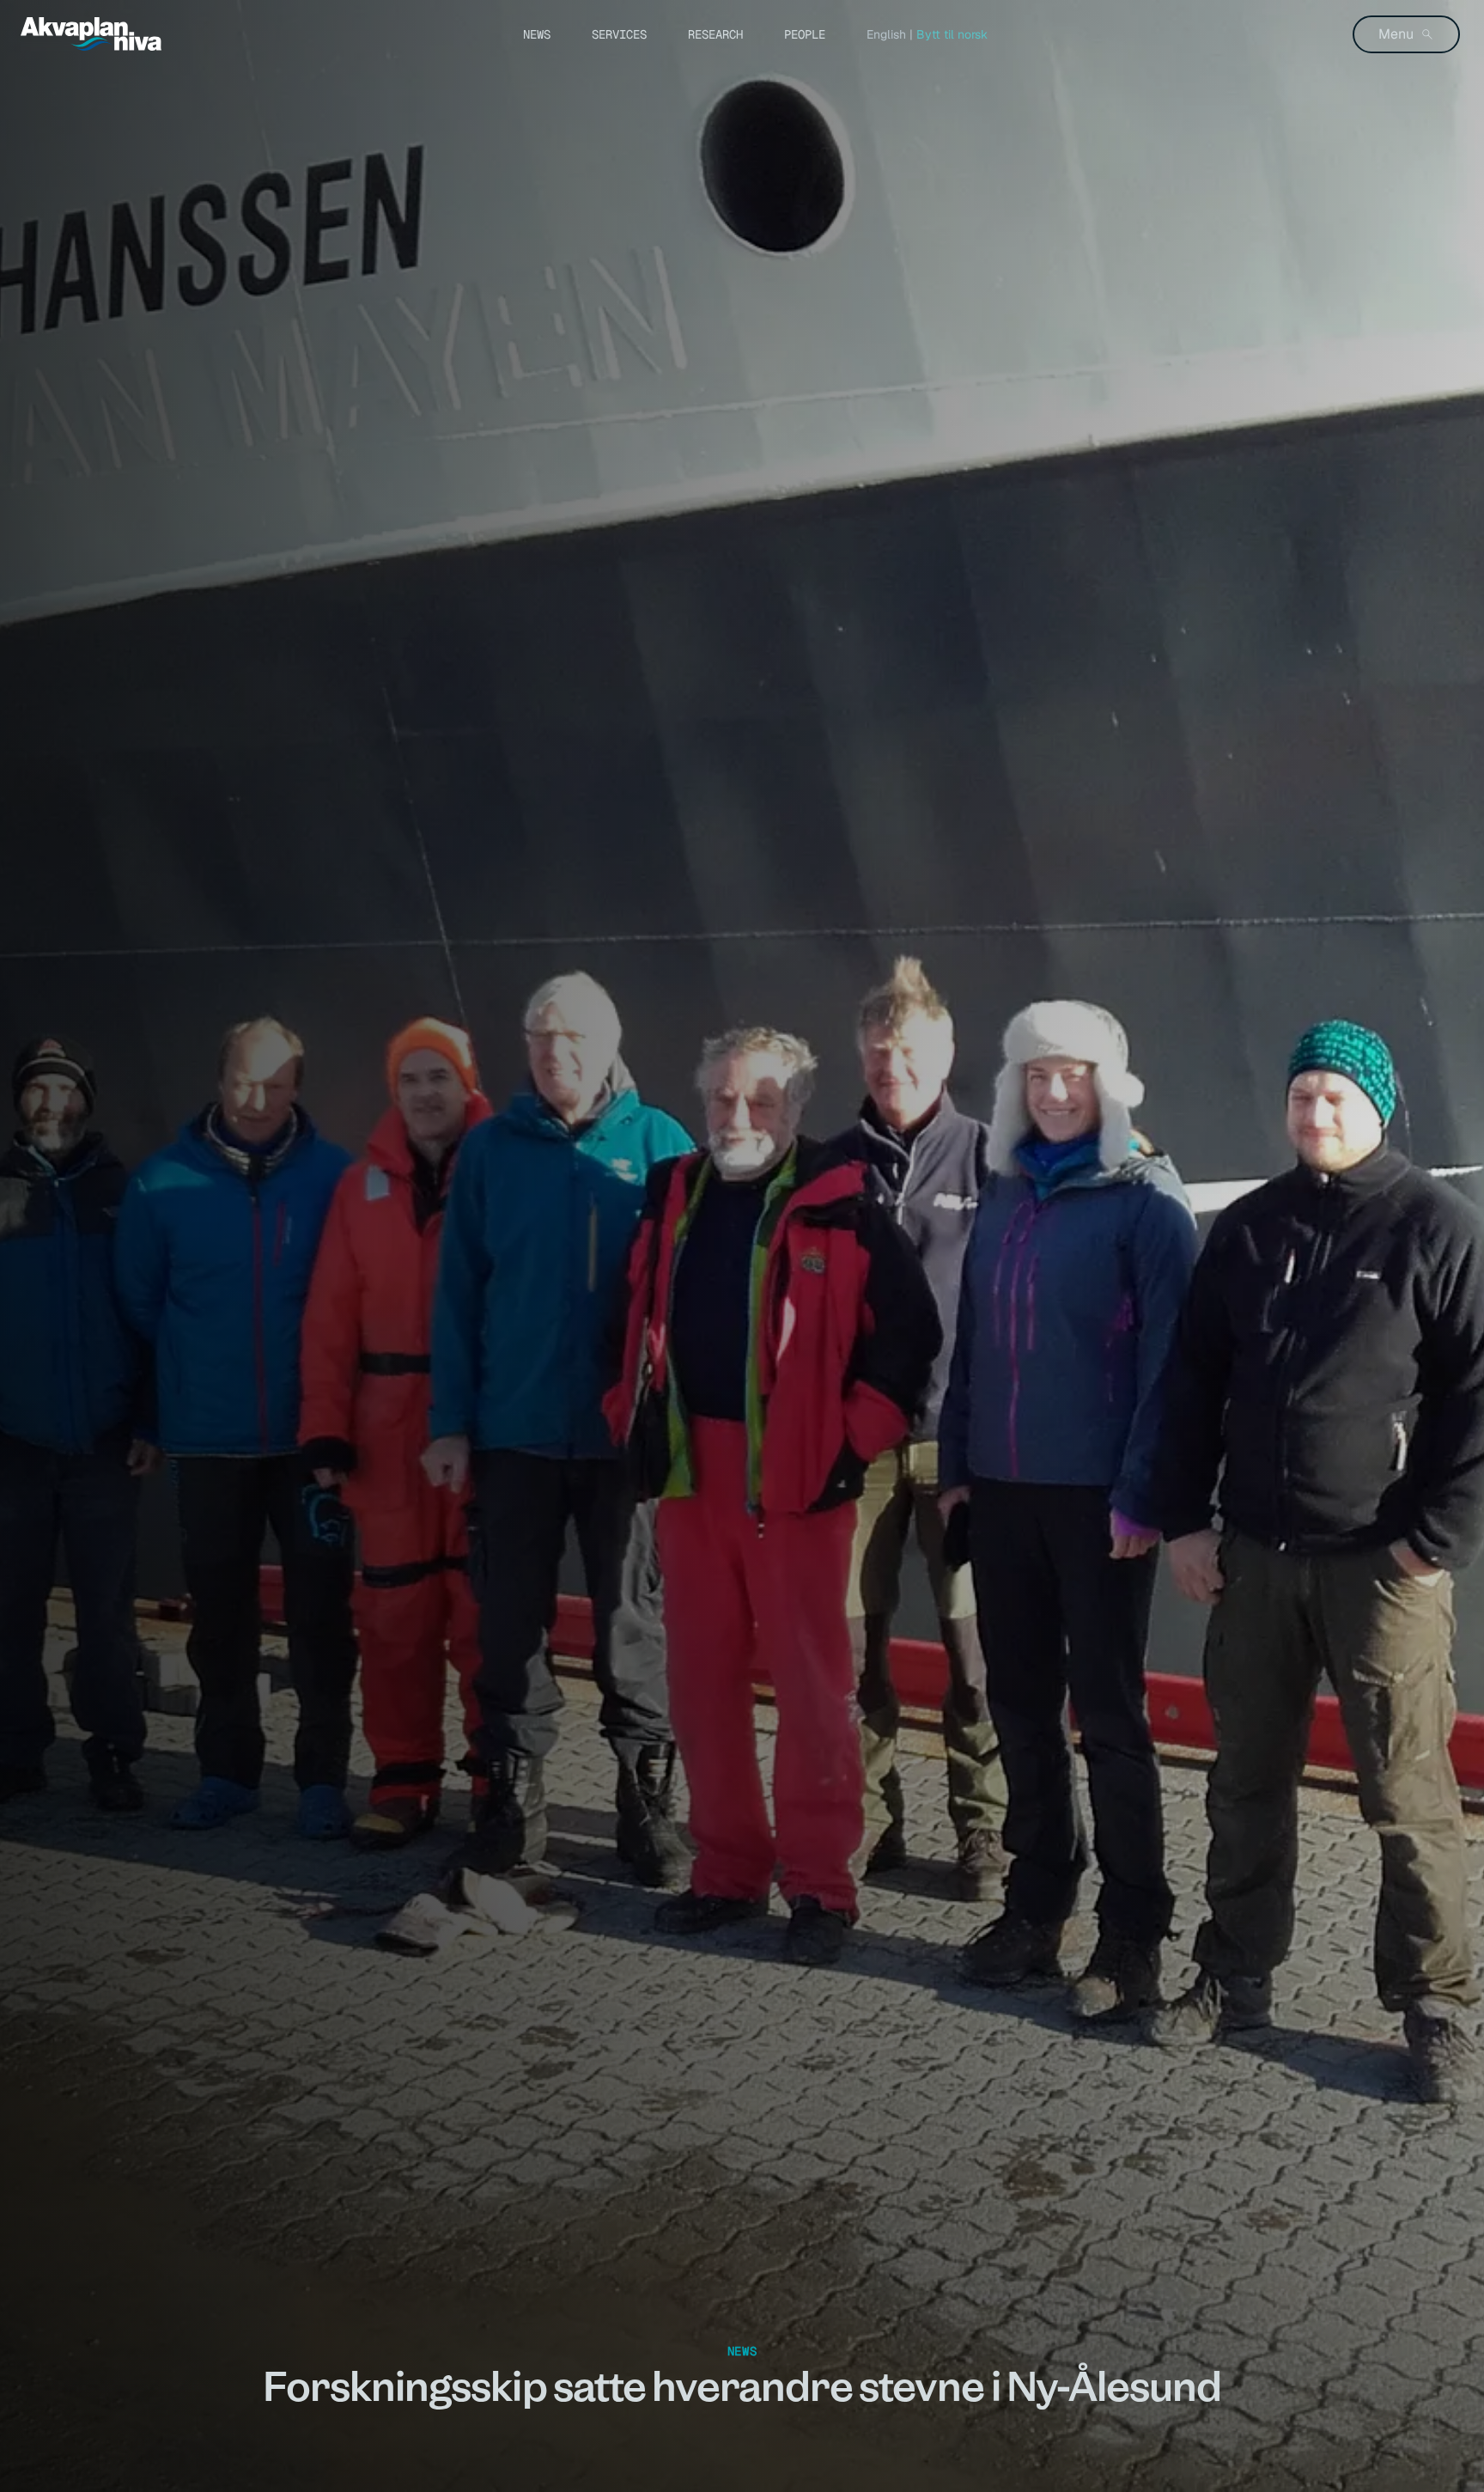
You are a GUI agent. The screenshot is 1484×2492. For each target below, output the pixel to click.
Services (619, 34)
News (537, 34)
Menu (1396, 34)
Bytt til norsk (952, 34)
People (805, 34)
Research (715, 34)
